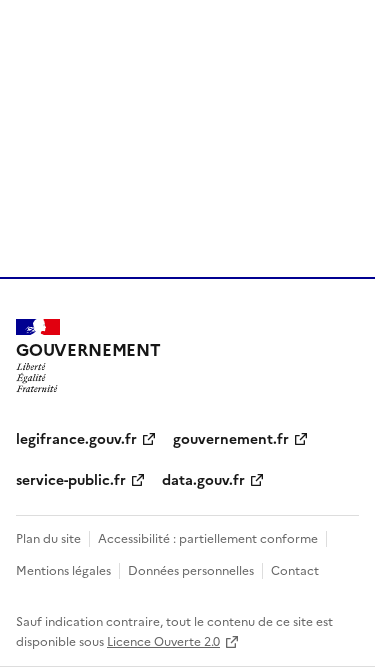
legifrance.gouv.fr (76, 438)
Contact (295, 569)
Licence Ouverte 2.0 (163, 640)
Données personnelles (191, 569)
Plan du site (48, 537)
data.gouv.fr (203, 479)
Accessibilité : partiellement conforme (208, 537)
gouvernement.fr (231, 438)
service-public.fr (71, 479)
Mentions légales (63, 569)
